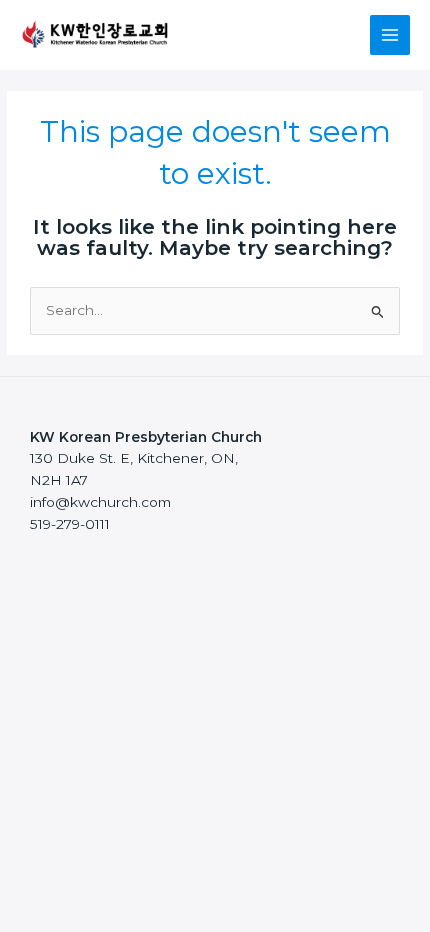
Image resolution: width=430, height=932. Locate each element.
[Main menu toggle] (390, 35)
